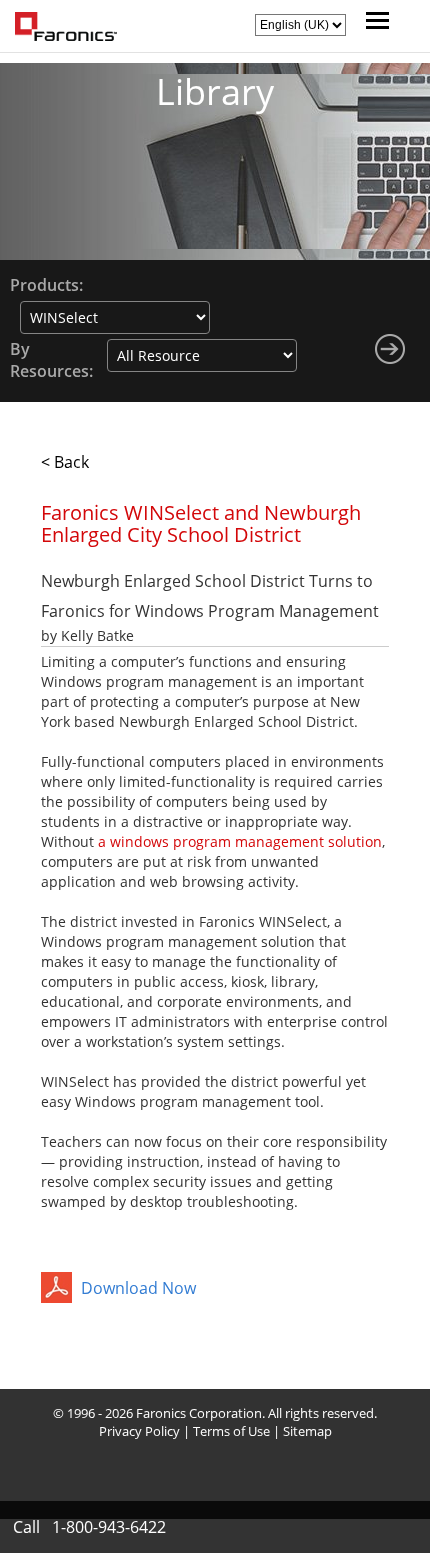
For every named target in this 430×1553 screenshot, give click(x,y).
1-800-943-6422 (109, 1527)
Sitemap (307, 1431)
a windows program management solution (240, 841)
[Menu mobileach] (372, 23)
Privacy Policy (139, 1431)
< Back (65, 462)
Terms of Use (231, 1431)
